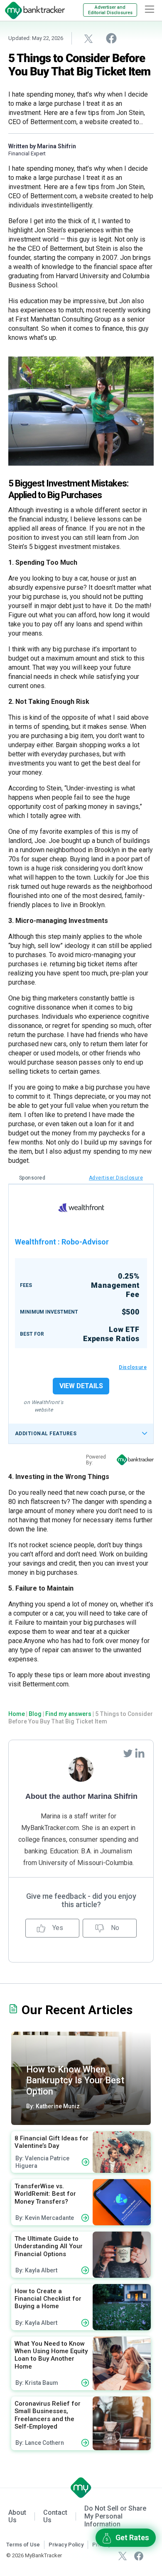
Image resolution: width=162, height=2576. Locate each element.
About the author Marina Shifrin (81, 1796)
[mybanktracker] (32, 10)
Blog (35, 1714)
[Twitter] (129, 1753)
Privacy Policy (66, 2545)
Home (17, 1714)
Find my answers (68, 1714)
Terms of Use (23, 2545)
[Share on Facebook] (111, 38)
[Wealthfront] (81, 1208)
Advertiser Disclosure (116, 1178)
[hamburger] (150, 9)
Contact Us (55, 2516)
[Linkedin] (140, 1753)
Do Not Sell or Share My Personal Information (115, 2516)
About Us (17, 2516)
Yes (57, 1928)
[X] (123, 2555)
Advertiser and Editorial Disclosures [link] (110, 10)
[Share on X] (88, 38)
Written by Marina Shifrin (42, 146)
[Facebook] (139, 2555)
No (114, 1928)
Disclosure (133, 1367)
